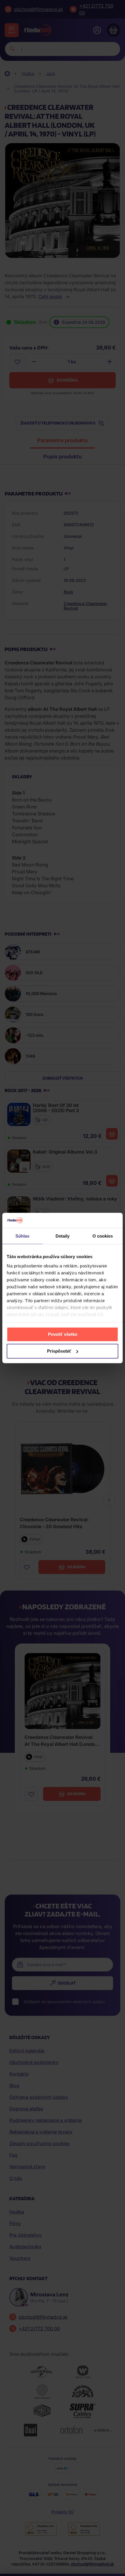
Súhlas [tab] (23, 1236)
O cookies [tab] (103, 1236)
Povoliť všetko (63, 1334)
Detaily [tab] (63, 1236)
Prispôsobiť (59, 1351)
